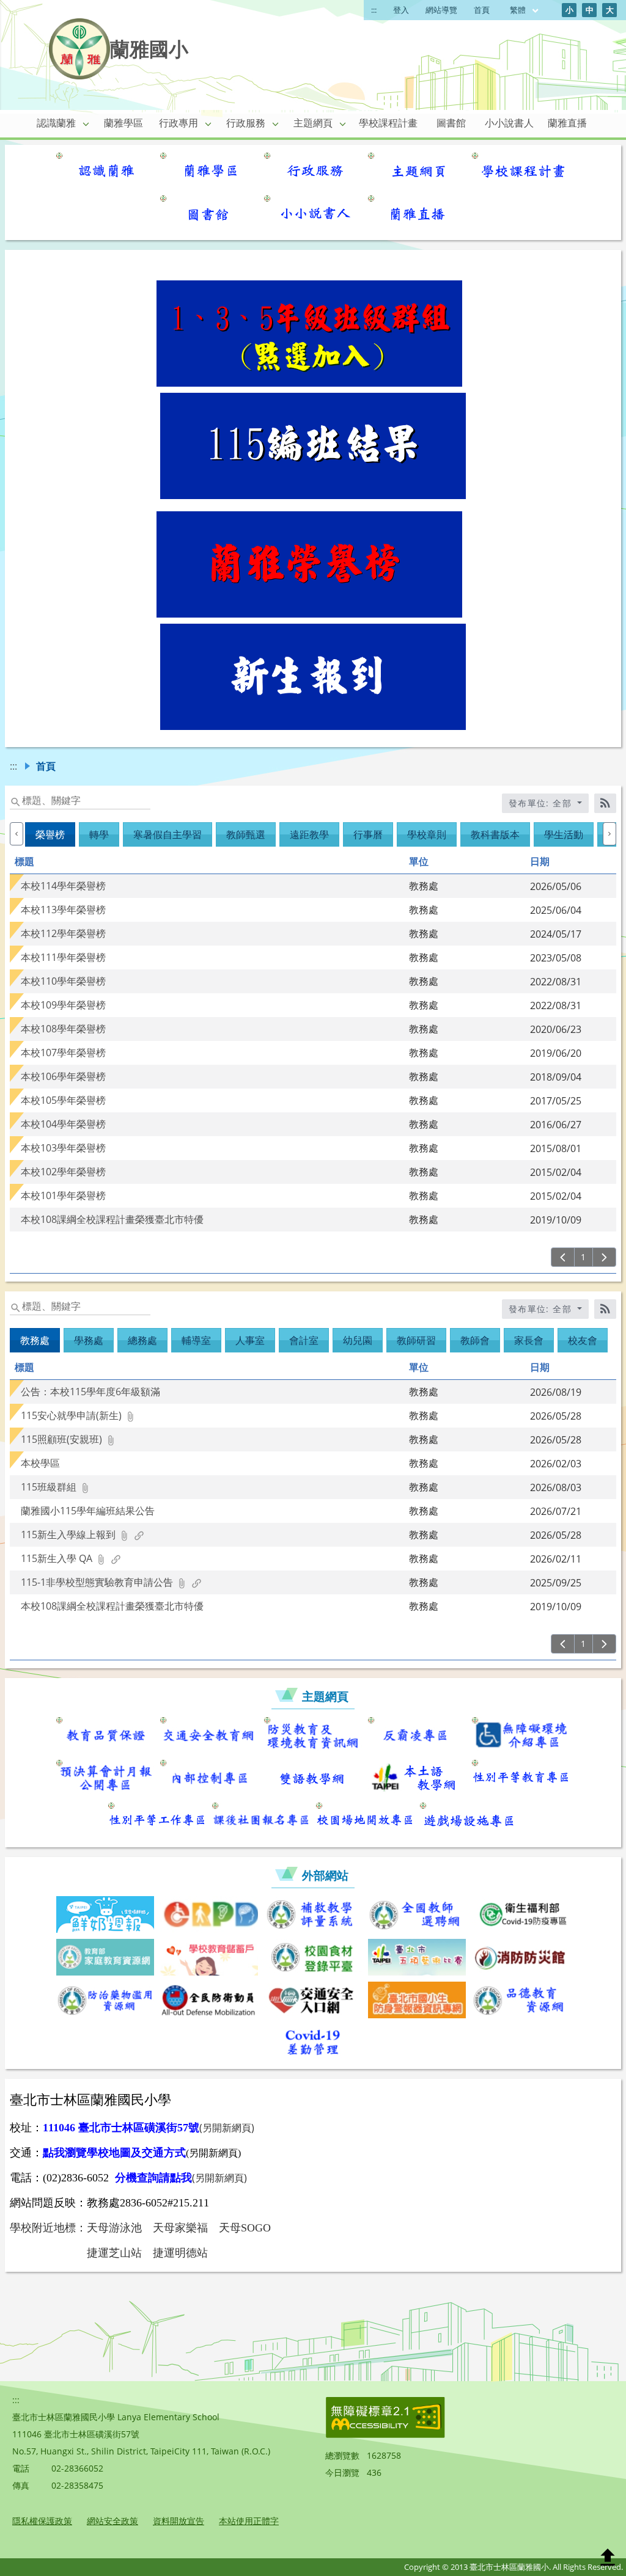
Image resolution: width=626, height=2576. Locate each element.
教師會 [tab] (475, 1340)
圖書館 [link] (451, 123)
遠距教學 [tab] (309, 834)
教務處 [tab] (35, 1340)
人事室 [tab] (250, 1340)
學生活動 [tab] (564, 834)
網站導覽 (441, 10)
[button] (86, 123)
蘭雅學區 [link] (123, 123)
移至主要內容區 (40, 13)
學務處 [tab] (89, 1340)
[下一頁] (604, 1257)
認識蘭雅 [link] (56, 123)
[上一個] (17, 834)
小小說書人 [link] (509, 123)
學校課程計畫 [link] (388, 123)
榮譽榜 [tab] (50, 834)
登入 (401, 10)
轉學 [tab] (99, 834)
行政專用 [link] (179, 123)
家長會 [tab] (529, 1340)
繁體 (519, 10)
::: (374, 10)
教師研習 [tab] (416, 1340)
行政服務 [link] (246, 123)
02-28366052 (77, 2468)
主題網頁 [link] (313, 123)
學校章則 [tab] (427, 834)
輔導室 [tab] (196, 1340)
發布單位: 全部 (542, 803)
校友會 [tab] (583, 1340)
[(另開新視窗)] (105, 171)
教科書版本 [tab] (495, 834)
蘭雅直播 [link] (567, 123)
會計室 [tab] (304, 1340)
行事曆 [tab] (368, 834)
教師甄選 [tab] (246, 834)
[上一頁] (563, 1257)
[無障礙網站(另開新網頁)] (385, 2435)
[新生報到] (313, 726)
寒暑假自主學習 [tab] (168, 834)
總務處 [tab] (142, 1340)
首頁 (482, 10)
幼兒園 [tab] (358, 1340)
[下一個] (609, 834)
